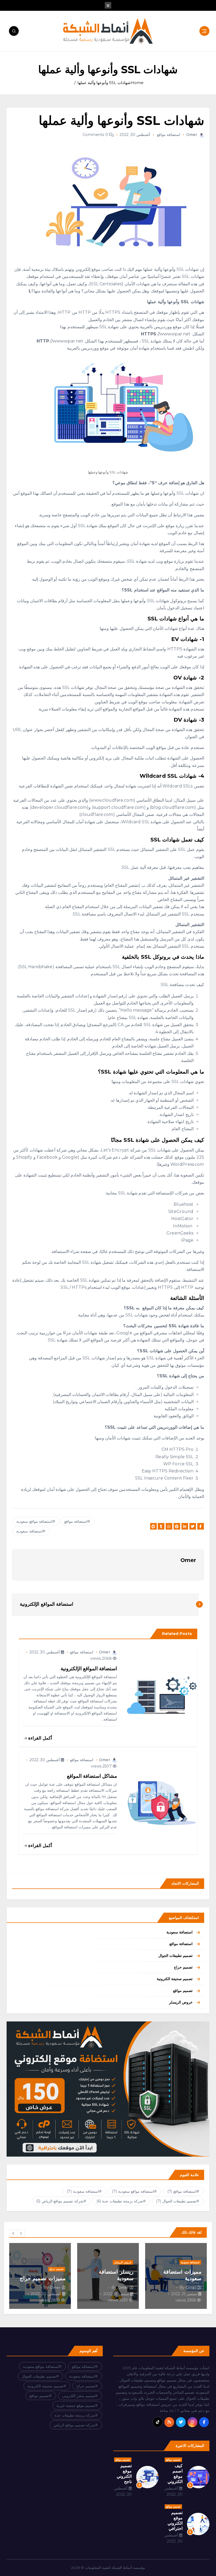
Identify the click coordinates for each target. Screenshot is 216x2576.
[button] (13, 2233)
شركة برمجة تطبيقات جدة (120, 2201)
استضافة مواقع (169, 135)
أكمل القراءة (40, 1738)
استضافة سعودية (180, 1932)
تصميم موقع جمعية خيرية (76, 2406)
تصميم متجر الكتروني (79, 2396)
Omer (192, 135)
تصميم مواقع (183, 1991)
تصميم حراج (183, 1967)
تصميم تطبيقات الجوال (175, 1956)
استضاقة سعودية (29, 1531)
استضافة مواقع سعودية (34, 1521)
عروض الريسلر (181, 2002)
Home (137, 83)
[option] (176, 2276)
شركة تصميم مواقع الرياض (60, 2201)
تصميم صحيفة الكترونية (175, 1979)
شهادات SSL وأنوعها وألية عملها (104, 83)
